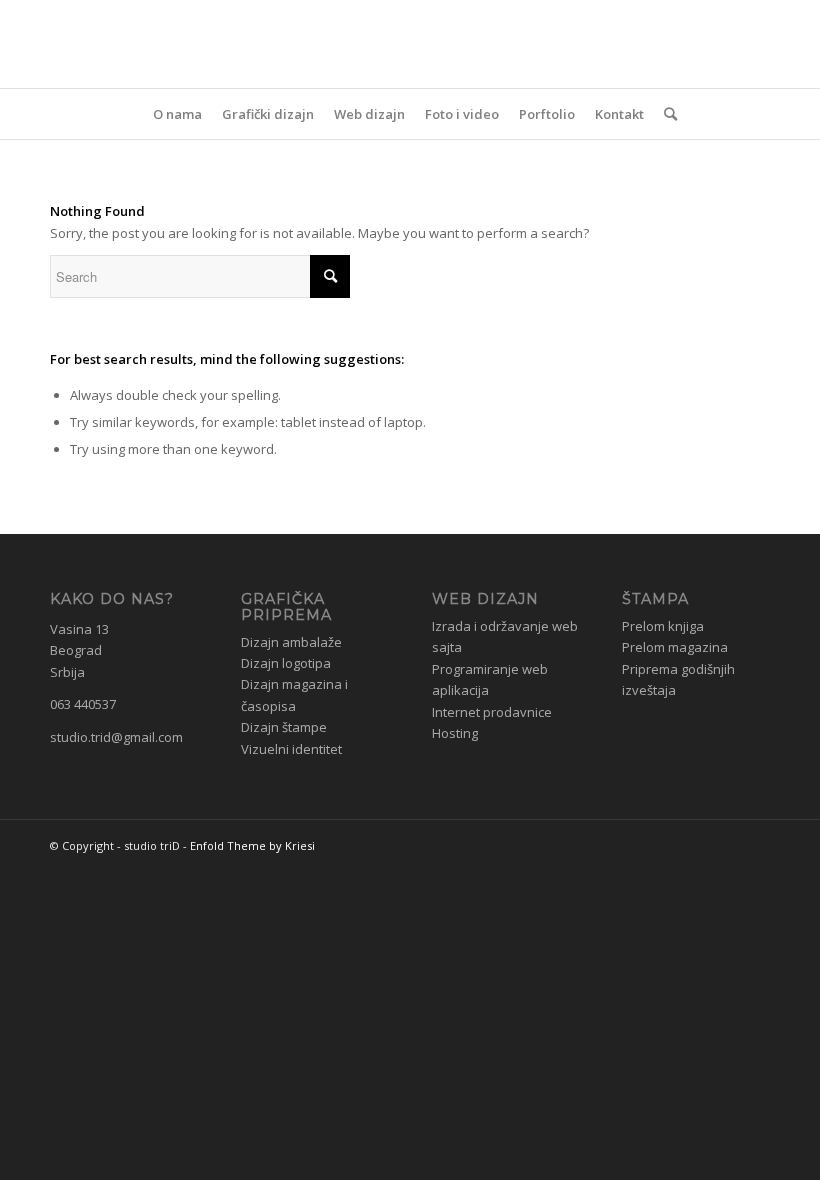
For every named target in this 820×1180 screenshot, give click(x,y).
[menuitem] (177, 114)
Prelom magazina (675, 647)
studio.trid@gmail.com (116, 737)
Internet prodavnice (492, 712)
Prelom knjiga (663, 626)
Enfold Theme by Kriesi (252, 845)
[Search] (665, 114)
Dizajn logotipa (286, 663)
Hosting (455, 733)
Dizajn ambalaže (291, 642)
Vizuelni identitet (291, 749)
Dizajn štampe (284, 727)
